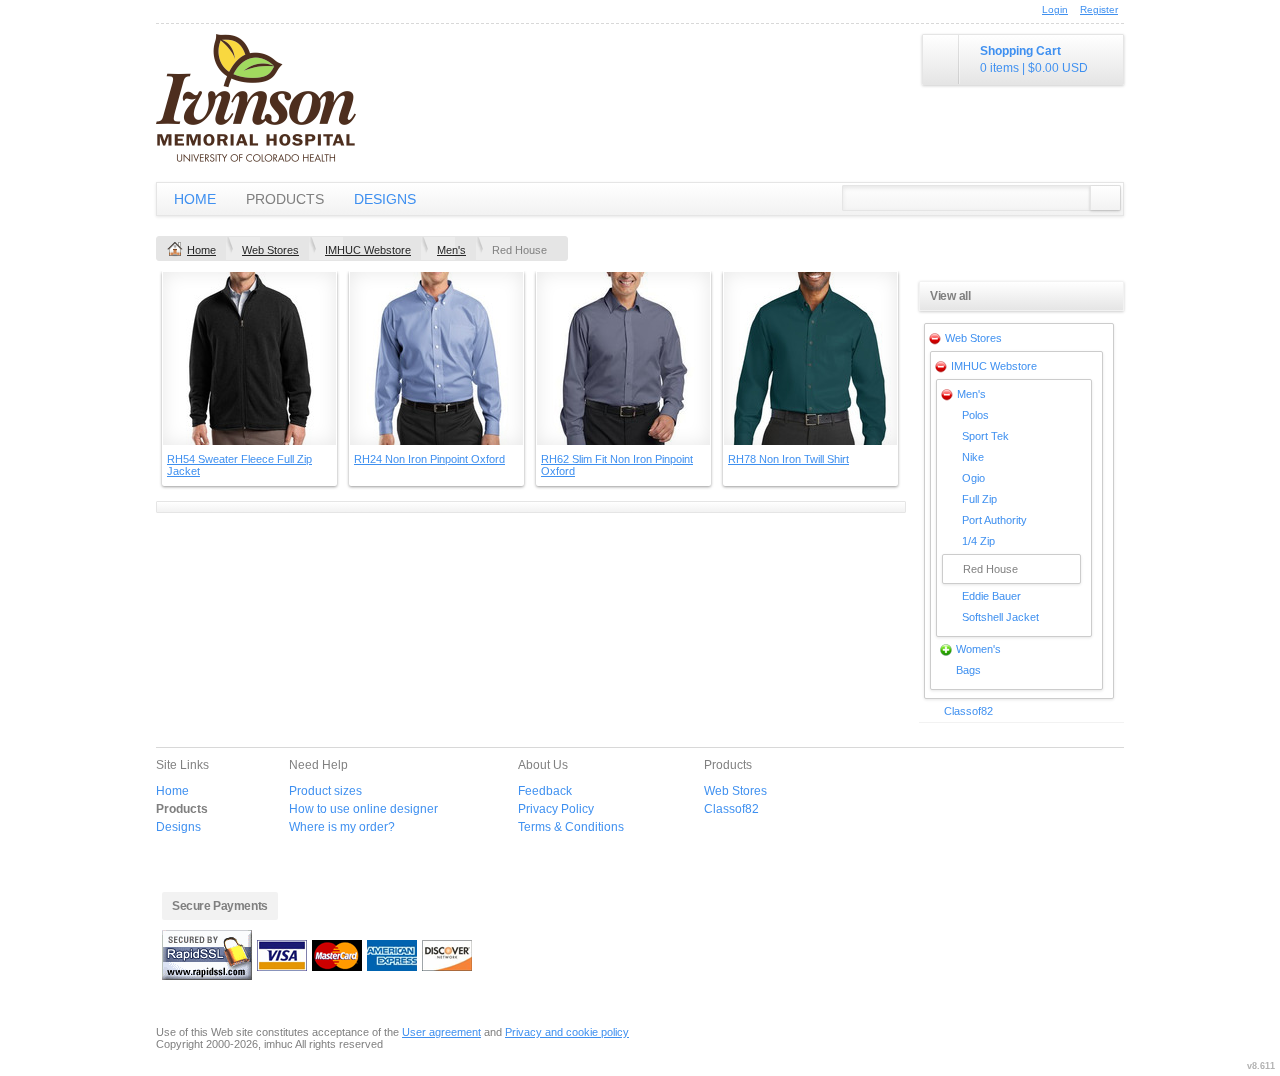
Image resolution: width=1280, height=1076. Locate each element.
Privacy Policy (556, 809)
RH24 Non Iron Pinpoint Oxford (429, 459)
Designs (385, 199)
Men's (451, 250)
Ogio (973, 478)
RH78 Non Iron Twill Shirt (788, 459)
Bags (968, 670)
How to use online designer (363, 809)
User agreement (441, 1032)
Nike (973, 457)
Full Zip (979, 499)
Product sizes (325, 791)
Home (195, 199)
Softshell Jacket (1000, 617)
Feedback (545, 791)
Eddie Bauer (991, 596)
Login (1055, 9)
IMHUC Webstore (368, 250)
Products (285, 199)
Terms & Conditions (571, 827)
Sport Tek (985, 436)
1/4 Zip (978, 541)
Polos (975, 415)
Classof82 (968, 711)
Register (1099, 9)
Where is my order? (342, 827)
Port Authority (994, 520)
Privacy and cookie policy (567, 1032)
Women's (978, 649)
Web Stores (270, 250)
